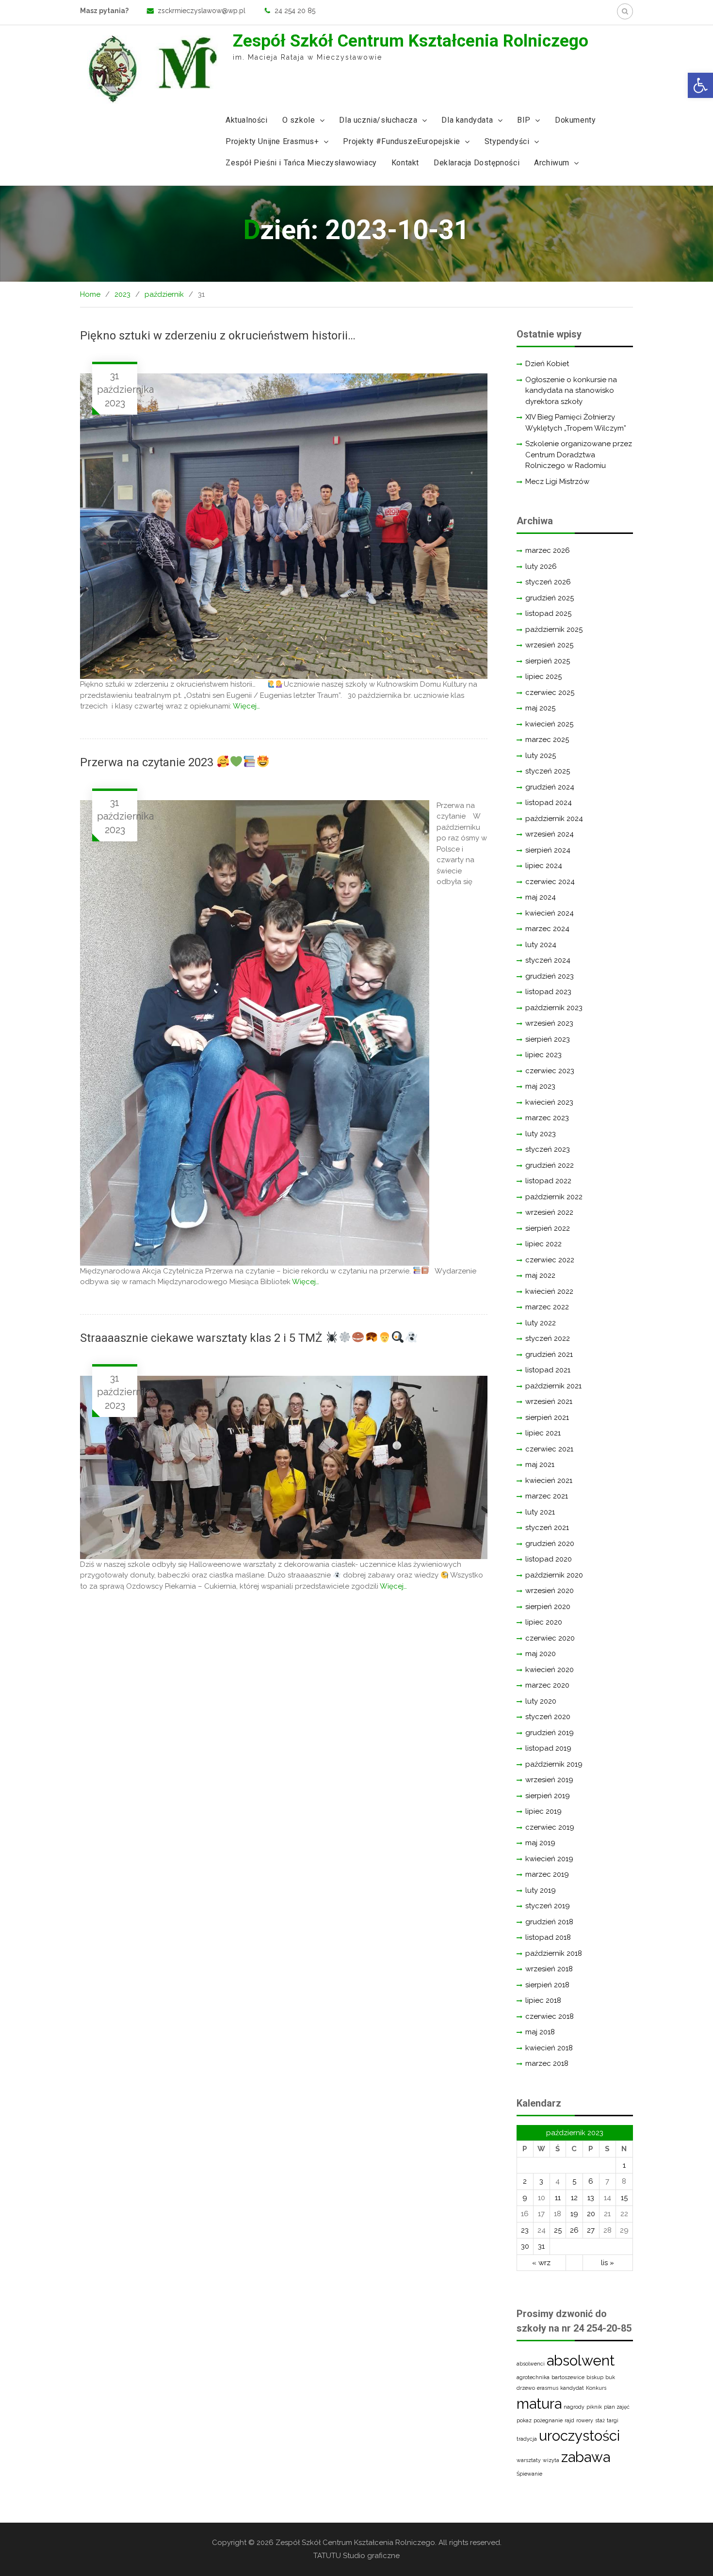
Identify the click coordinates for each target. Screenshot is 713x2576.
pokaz (524, 2420)
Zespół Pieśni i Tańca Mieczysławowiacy (301, 163)
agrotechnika (533, 2377)
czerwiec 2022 (550, 1260)
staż (600, 2420)
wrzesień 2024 (550, 834)
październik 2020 (554, 1575)
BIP (524, 120)
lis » (608, 2263)
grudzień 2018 (549, 1922)
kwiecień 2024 (550, 913)
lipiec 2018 (543, 2000)
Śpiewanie (529, 2474)
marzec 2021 (547, 1496)
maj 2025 (540, 708)
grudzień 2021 (549, 1354)
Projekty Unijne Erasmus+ (272, 141)
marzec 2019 (547, 1874)
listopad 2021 (548, 1370)
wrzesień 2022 (549, 1212)
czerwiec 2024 (550, 882)
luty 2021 (540, 1512)
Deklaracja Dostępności (477, 163)
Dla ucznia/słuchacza (378, 120)
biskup (595, 2377)
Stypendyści (507, 141)
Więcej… (246, 706)
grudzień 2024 (550, 787)
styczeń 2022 (548, 1338)
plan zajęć (617, 2407)
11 (558, 2198)
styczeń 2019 (548, 1906)
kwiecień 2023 (549, 1102)
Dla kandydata (467, 120)
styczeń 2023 (548, 1149)
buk (610, 2377)
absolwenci (531, 2364)
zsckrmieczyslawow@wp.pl (202, 11)
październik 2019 (554, 1764)
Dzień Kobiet (547, 364)
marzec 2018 (547, 2063)
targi (613, 2420)
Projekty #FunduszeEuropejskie (401, 141)
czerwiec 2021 (549, 1449)
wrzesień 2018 (549, 1969)
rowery (585, 2420)
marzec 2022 (547, 1307)
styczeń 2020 (548, 1717)
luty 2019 (541, 1890)
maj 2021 (540, 1465)
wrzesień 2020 (550, 1591)
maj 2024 (541, 897)
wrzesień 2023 (549, 1023)
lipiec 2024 (544, 866)
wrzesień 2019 (549, 1780)
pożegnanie (548, 2420)
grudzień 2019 (550, 1733)
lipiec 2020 (544, 1622)
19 (574, 2214)
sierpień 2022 (548, 1228)
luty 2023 (541, 1134)
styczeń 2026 (548, 582)
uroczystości (579, 2436)
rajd (569, 2420)
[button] (700, 85)
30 (525, 2246)
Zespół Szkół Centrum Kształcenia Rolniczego (411, 41)
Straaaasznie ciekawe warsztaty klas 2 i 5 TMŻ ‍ (203, 1338)
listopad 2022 (548, 1181)
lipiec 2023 (543, 1055)
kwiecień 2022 (549, 1291)
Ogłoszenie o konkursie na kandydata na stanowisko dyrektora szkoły (571, 391)
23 (525, 2230)
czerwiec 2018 (550, 2016)
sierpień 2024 (548, 850)
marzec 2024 (547, 929)
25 (558, 2230)
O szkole (299, 120)
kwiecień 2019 (549, 1859)
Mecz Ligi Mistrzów (557, 482)
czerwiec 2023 (550, 1071)
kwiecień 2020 (550, 1670)
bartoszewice (568, 2377)
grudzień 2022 (550, 1165)
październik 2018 (554, 1953)
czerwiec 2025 (550, 692)
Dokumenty (575, 120)
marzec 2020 (547, 1685)
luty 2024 (541, 945)
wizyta (551, 2460)
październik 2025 (554, 629)
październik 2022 (554, 1197)
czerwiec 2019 (550, 1827)
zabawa (586, 2457)
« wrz (541, 2263)
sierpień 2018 (547, 1985)
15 (624, 2198)
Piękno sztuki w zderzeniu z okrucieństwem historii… (222, 336)
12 (574, 2198)
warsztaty (529, 2460)
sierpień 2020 (548, 1607)
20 (591, 2214)
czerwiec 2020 (550, 1638)
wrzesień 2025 (549, 645)
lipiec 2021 (543, 1433)
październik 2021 (553, 1386)
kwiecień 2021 (549, 1481)
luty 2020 (541, 1701)
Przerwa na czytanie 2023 (148, 762)
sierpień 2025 (548, 661)
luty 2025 (541, 756)
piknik (594, 2407)
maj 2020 (541, 1654)
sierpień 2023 (548, 1039)
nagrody (574, 2407)
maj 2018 (540, 2032)
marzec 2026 (548, 550)
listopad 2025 (548, 613)
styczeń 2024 (548, 960)
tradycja (527, 2439)
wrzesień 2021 (549, 1401)
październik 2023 (554, 1008)
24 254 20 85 (295, 11)
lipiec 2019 (543, 1811)
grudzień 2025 (550, 598)
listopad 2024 (549, 803)
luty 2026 (541, 566)
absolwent (581, 2360)
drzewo (526, 2388)
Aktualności (247, 120)
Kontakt (405, 163)
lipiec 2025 (543, 676)
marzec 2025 (547, 740)
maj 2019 (540, 1843)
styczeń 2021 (547, 1528)
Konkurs (596, 2388)
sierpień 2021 (547, 1417)
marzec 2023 (547, 1118)
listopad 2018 (548, 1937)
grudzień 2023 (550, 976)
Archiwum (552, 163)
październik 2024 (554, 819)
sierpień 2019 (548, 1796)
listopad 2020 (549, 1559)
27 (591, 2230)
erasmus (548, 2388)
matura (539, 2404)
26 (574, 2230)
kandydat (572, 2388)
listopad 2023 (548, 992)
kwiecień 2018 (549, 2048)
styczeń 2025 (548, 771)
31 (541, 2246)
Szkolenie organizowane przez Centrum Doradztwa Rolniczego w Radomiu (579, 455)
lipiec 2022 (543, 1244)
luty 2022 (541, 1323)
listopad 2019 (548, 1748)
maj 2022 (540, 1275)
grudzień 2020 (550, 1544)
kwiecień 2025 (549, 724)
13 (591, 2198)
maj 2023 (540, 1086)
